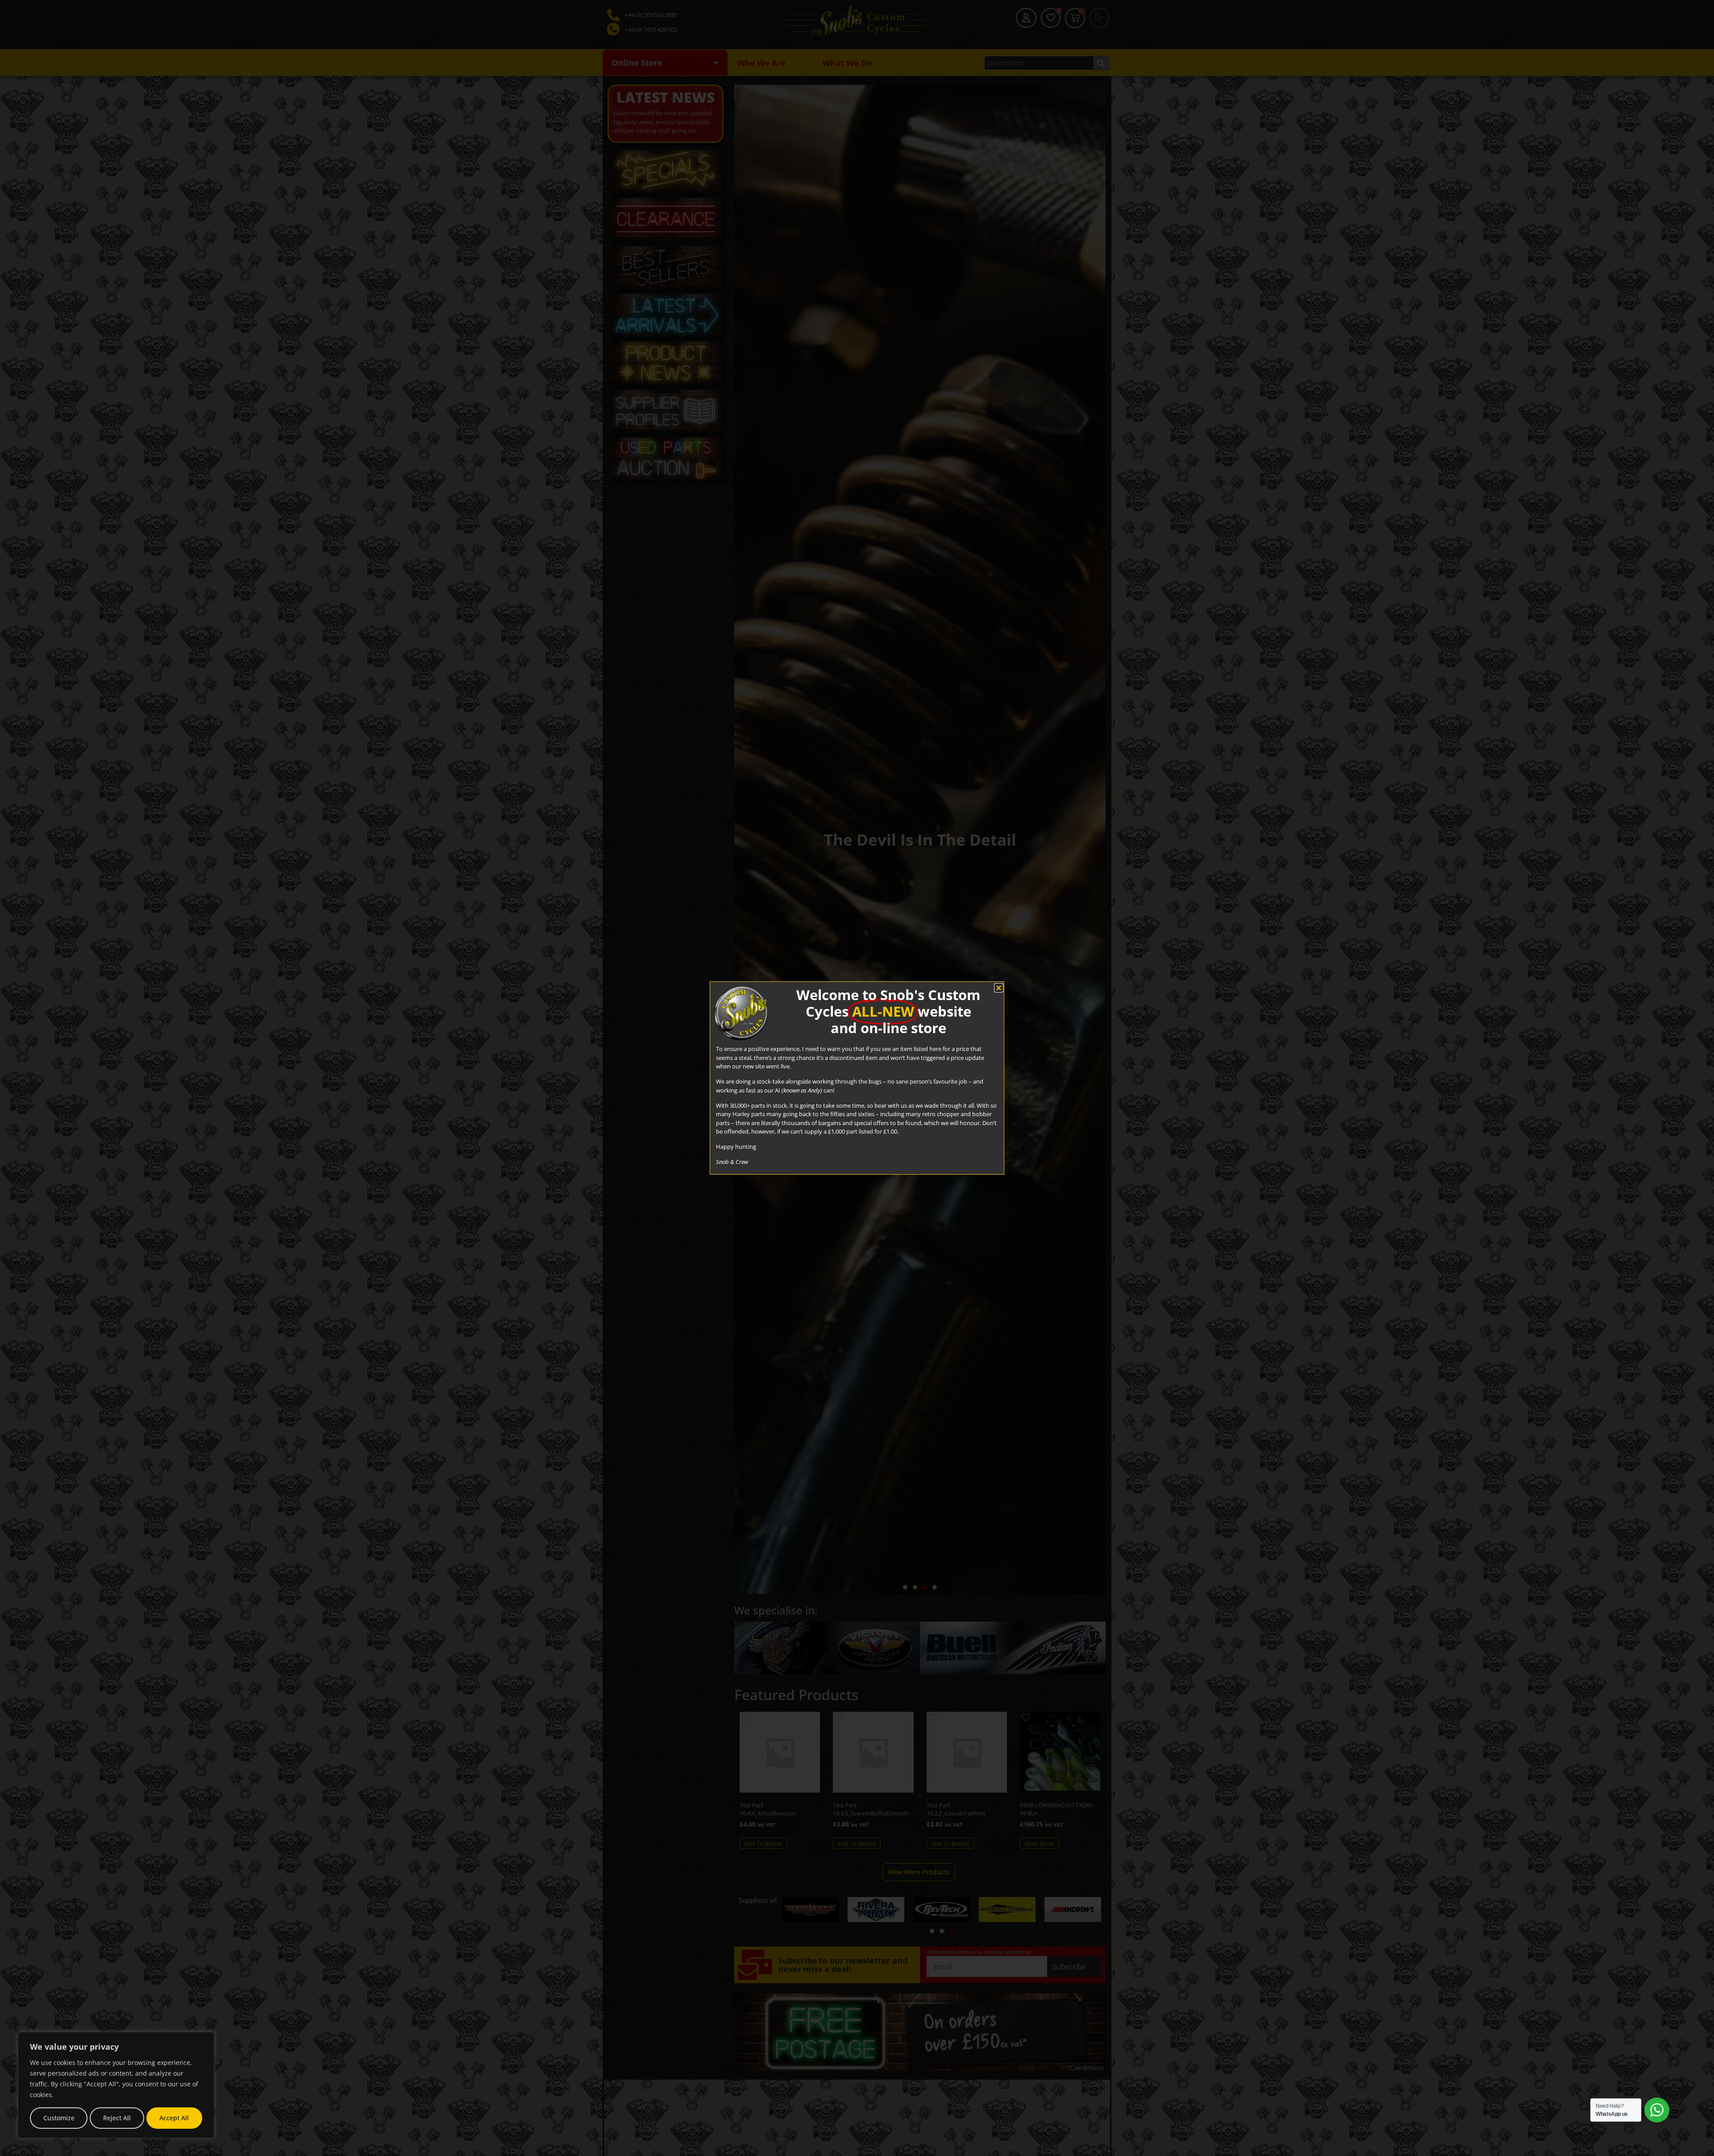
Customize (59, 2118)
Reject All (117, 2118)
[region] (116, 2085)
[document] (857, 1078)
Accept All (174, 2118)
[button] (999, 988)
